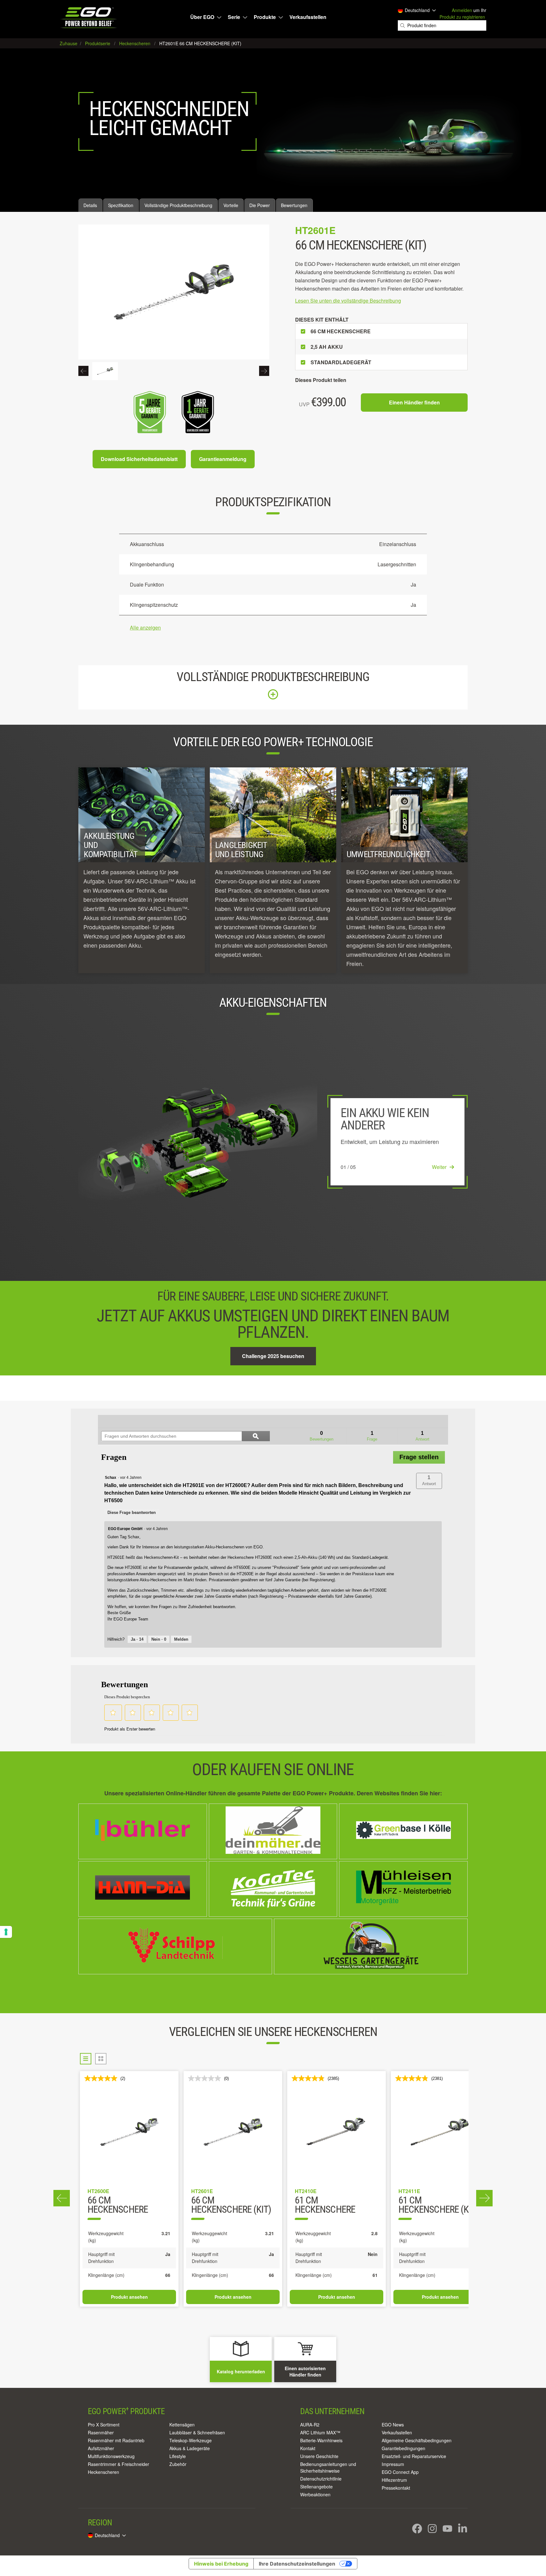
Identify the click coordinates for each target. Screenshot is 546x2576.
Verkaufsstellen (308, 17)
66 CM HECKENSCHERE (118, 2205)
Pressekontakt (396, 2488)
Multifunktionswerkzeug (111, 2456)
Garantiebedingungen (403, 2448)
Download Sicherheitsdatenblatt (139, 459)
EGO (89, 18)
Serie (234, 17)
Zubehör (178, 2464)
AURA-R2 (310, 2425)
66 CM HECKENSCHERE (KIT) (231, 2205)
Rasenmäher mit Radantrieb (116, 2440)
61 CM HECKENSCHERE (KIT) (438, 2205)
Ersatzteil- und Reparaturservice (414, 2456)
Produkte (265, 17)
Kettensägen (182, 2425)
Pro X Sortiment (104, 2425)
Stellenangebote (316, 2487)
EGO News (393, 2425)
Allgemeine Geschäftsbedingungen (417, 2440)
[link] (116, 1421)
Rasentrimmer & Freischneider (118, 2464)
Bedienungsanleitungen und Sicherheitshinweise (328, 2467)
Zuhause (69, 43)
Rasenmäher (101, 2432)
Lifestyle (178, 2456)
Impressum (393, 2464)
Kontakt (308, 2448)
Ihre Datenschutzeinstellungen (297, 2564)
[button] (429, 1481)
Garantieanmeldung (223, 459)
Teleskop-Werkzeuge (191, 2440)
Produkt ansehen (129, 2297)
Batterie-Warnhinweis (321, 2440)
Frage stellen (419, 1457)
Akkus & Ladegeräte (190, 2448)
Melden (181, 1639)
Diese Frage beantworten (132, 1512)
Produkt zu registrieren (462, 17)
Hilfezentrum (394, 2480)
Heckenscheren (103, 2472)
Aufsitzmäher (101, 2448)
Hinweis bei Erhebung (221, 2564)
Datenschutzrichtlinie (321, 2479)
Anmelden (462, 10)
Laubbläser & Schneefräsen (197, 2432)
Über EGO (202, 17)
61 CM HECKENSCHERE (325, 2205)
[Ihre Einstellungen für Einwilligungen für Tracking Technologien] (6, 1932)
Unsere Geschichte (319, 2456)
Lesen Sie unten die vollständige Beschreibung (348, 301)
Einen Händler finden (414, 402)
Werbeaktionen (315, 2494)
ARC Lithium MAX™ (320, 2432)
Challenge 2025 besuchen (273, 1356)
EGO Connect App (400, 2472)
